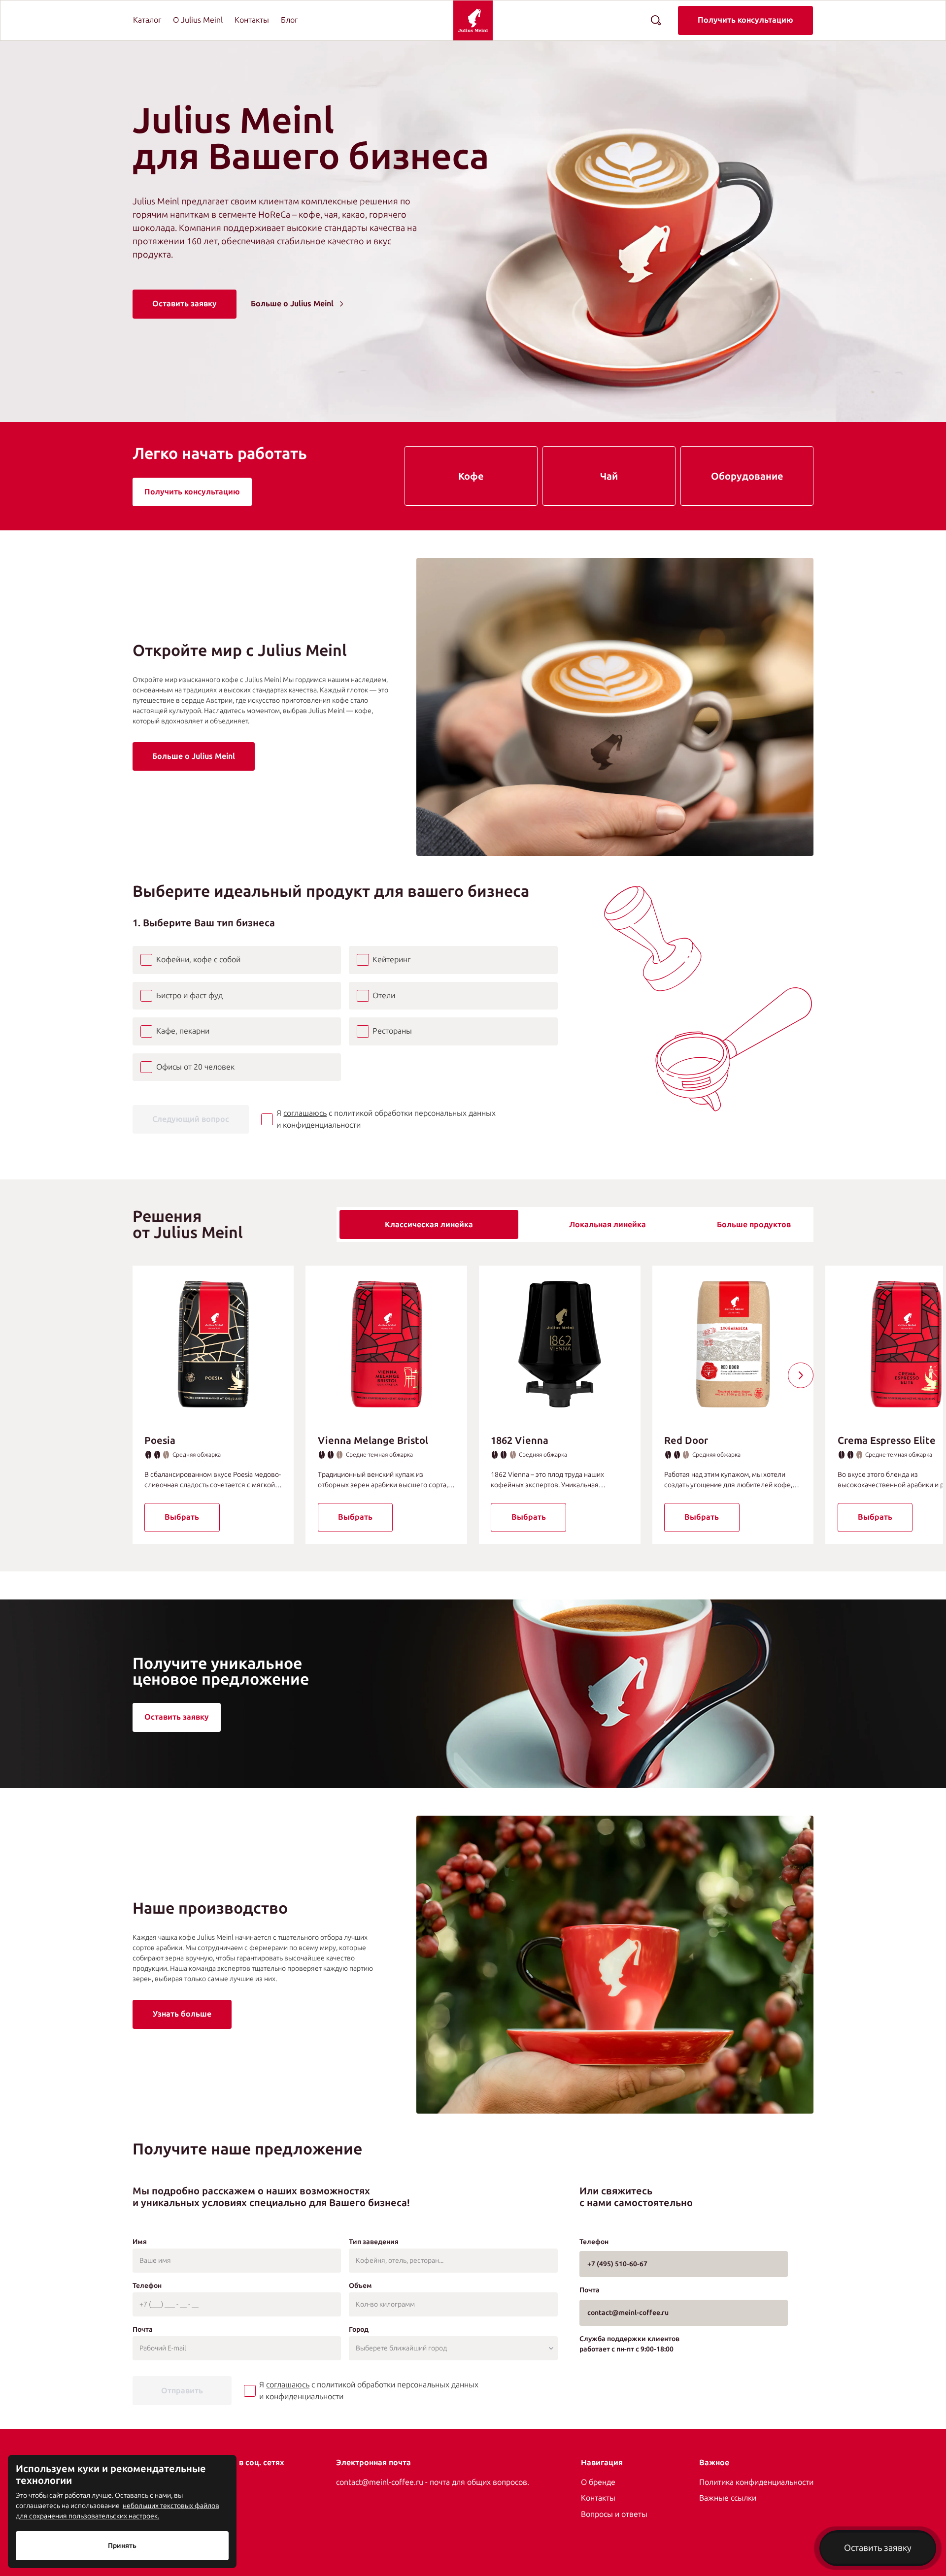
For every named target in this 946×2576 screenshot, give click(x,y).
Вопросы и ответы (614, 2514)
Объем (360, 2286)
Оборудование (747, 476)
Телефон (147, 2286)
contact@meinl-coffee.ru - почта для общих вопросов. (433, 2482)
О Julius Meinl (198, 20)
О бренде (598, 2482)
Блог (289, 20)
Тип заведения (374, 2242)
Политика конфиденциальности (756, 2482)
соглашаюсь (305, 1113)
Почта (143, 2330)
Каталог (147, 20)
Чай (609, 476)
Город (359, 2330)
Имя (140, 2242)
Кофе (471, 476)
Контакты (252, 20)
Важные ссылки (728, 2498)
